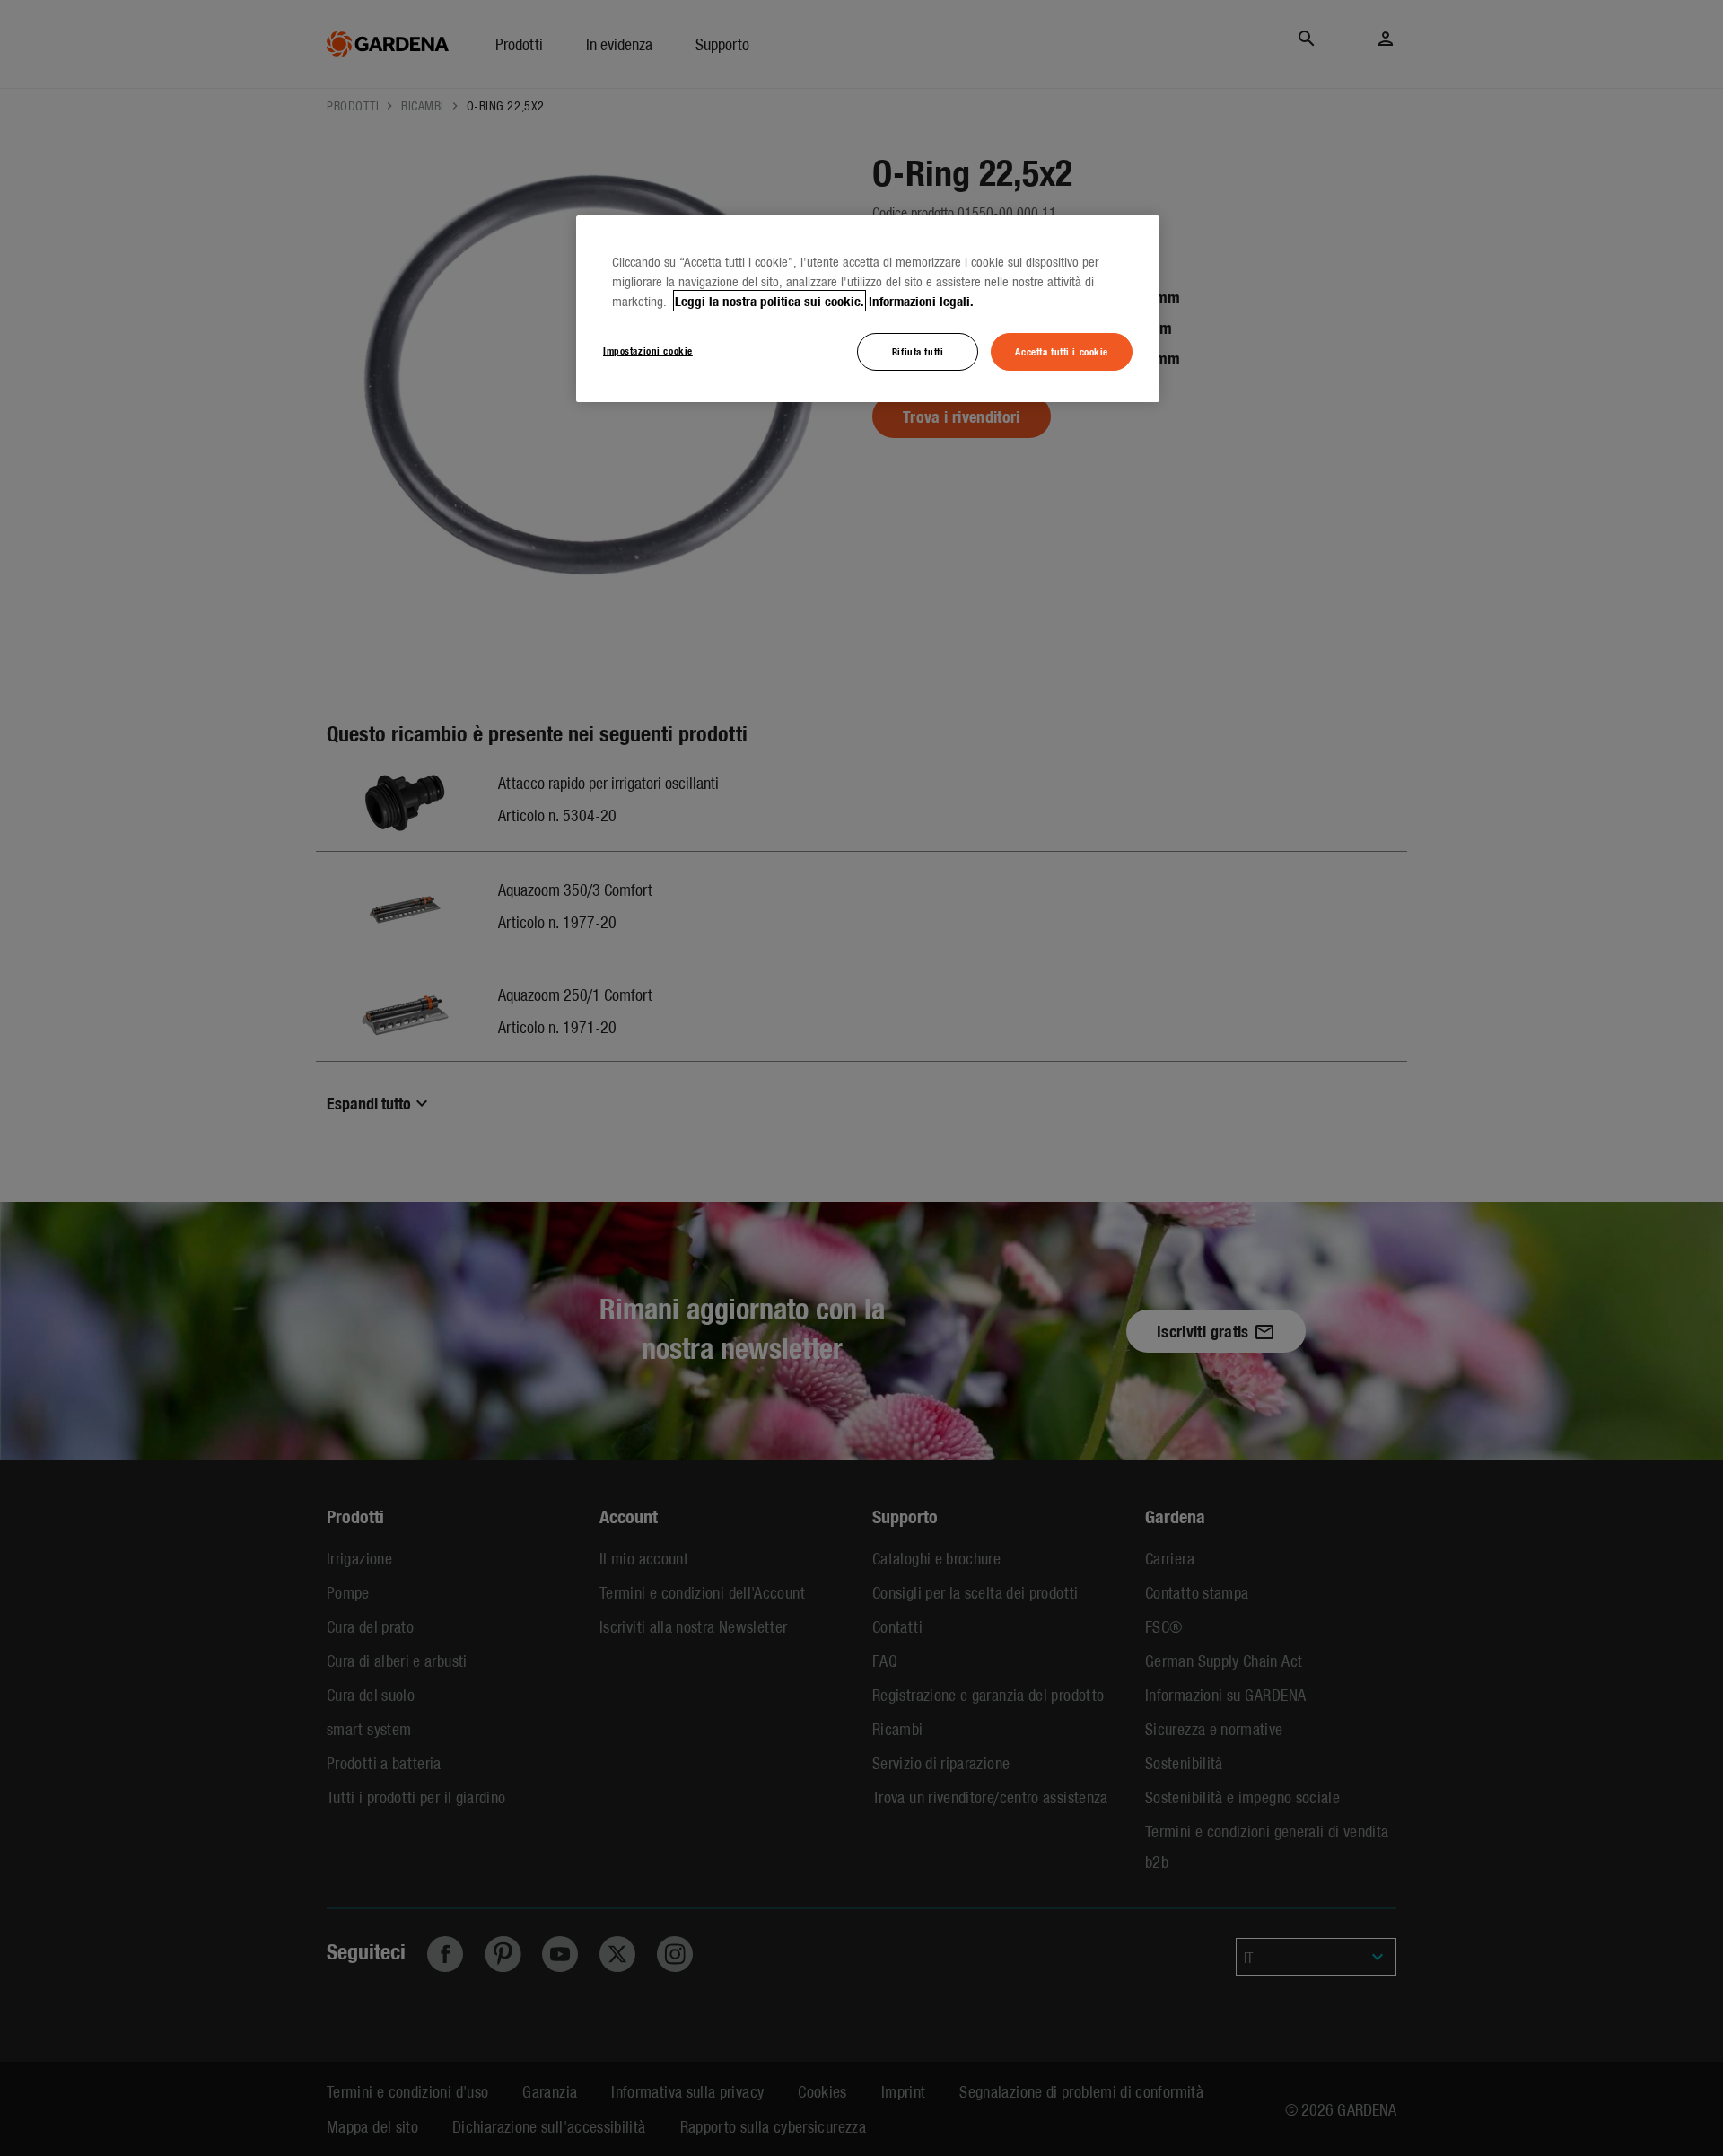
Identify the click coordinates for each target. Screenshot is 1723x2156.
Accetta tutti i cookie (1062, 351)
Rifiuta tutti (918, 351)
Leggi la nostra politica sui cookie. (770, 301)
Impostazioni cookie (648, 350)
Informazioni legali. (921, 301)
